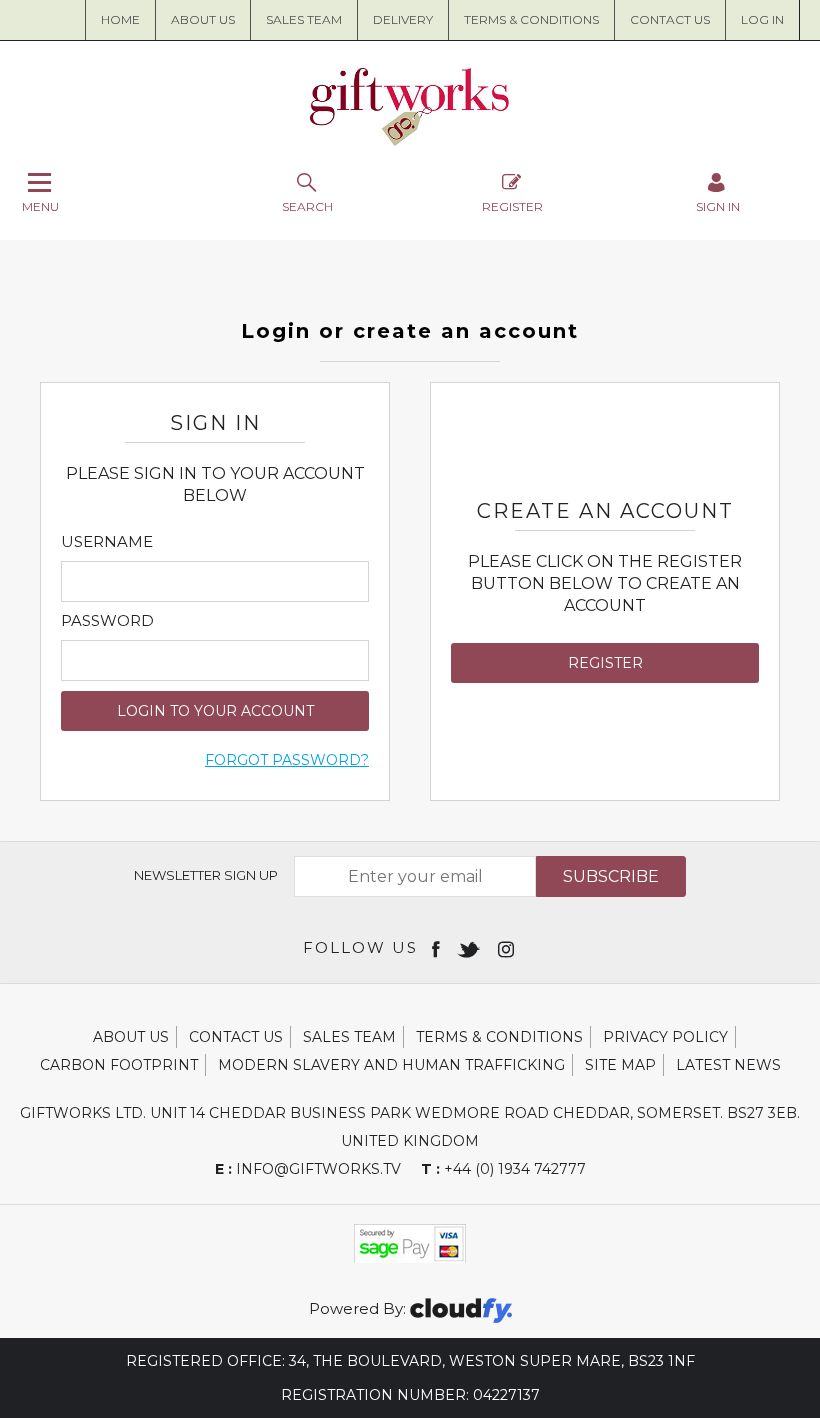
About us (203, 19)
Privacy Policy (665, 1037)
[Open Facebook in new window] (437, 948)
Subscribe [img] (611, 876)
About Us (131, 1037)
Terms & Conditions (531, 19)
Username (107, 542)
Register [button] (605, 663)
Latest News (728, 1065)
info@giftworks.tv (308, 1169)
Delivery (403, 19)
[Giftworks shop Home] (410, 141)
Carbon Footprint (119, 1065)
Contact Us (670, 19)
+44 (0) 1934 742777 (503, 1169)
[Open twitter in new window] (470, 948)
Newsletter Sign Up (206, 875)
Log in (762, 19)
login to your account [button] (215, 711)
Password (107, 621)
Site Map (620, 1065)
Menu (40, 206)
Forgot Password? (287, 760)
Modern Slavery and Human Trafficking (391, 1065)
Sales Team (304, 19)
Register (512, 206)
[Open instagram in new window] (508, 948)
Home (120, 19)
